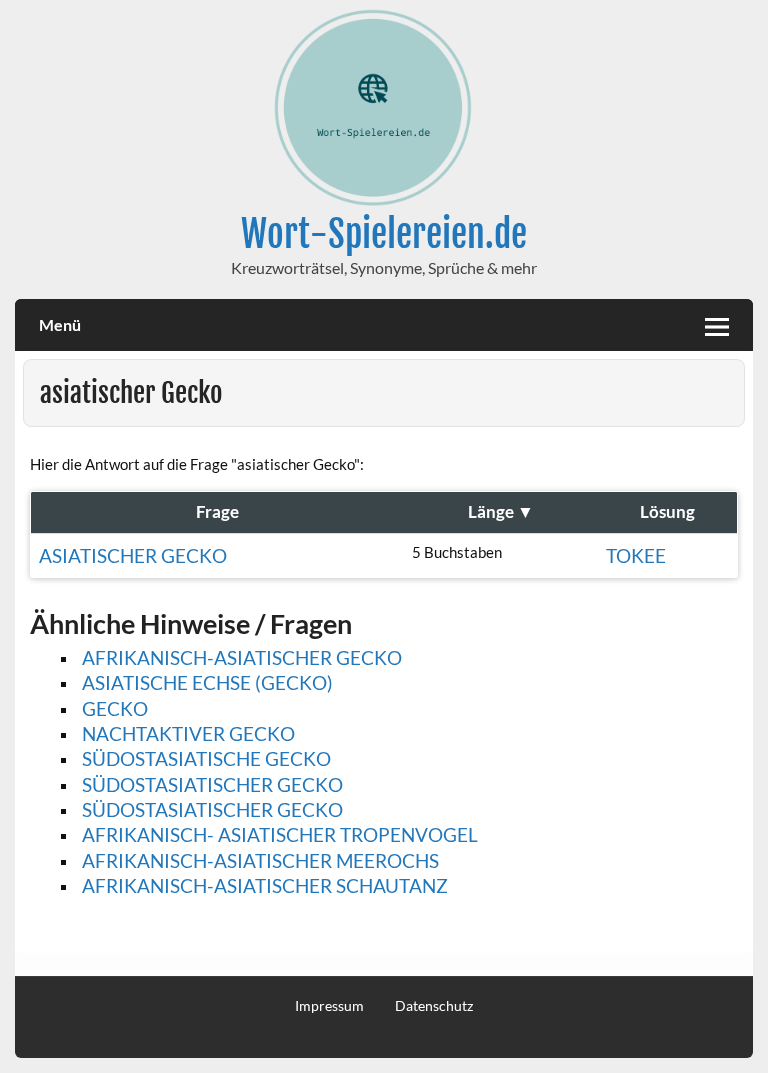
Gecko (115, 708)
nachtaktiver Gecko (188, 733)
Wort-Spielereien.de (384, 234)
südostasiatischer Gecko (212, 784)
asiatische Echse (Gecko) (207, 682)
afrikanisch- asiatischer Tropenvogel (280, 834)
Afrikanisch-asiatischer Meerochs (260, 860)
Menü (60, 324)
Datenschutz (434, 1006)
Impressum (329, 1006)
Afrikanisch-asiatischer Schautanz (265, 885)
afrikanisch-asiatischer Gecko (242, 657)
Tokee (636, 555)
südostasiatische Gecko (206, 758)
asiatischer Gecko (133, 555)
